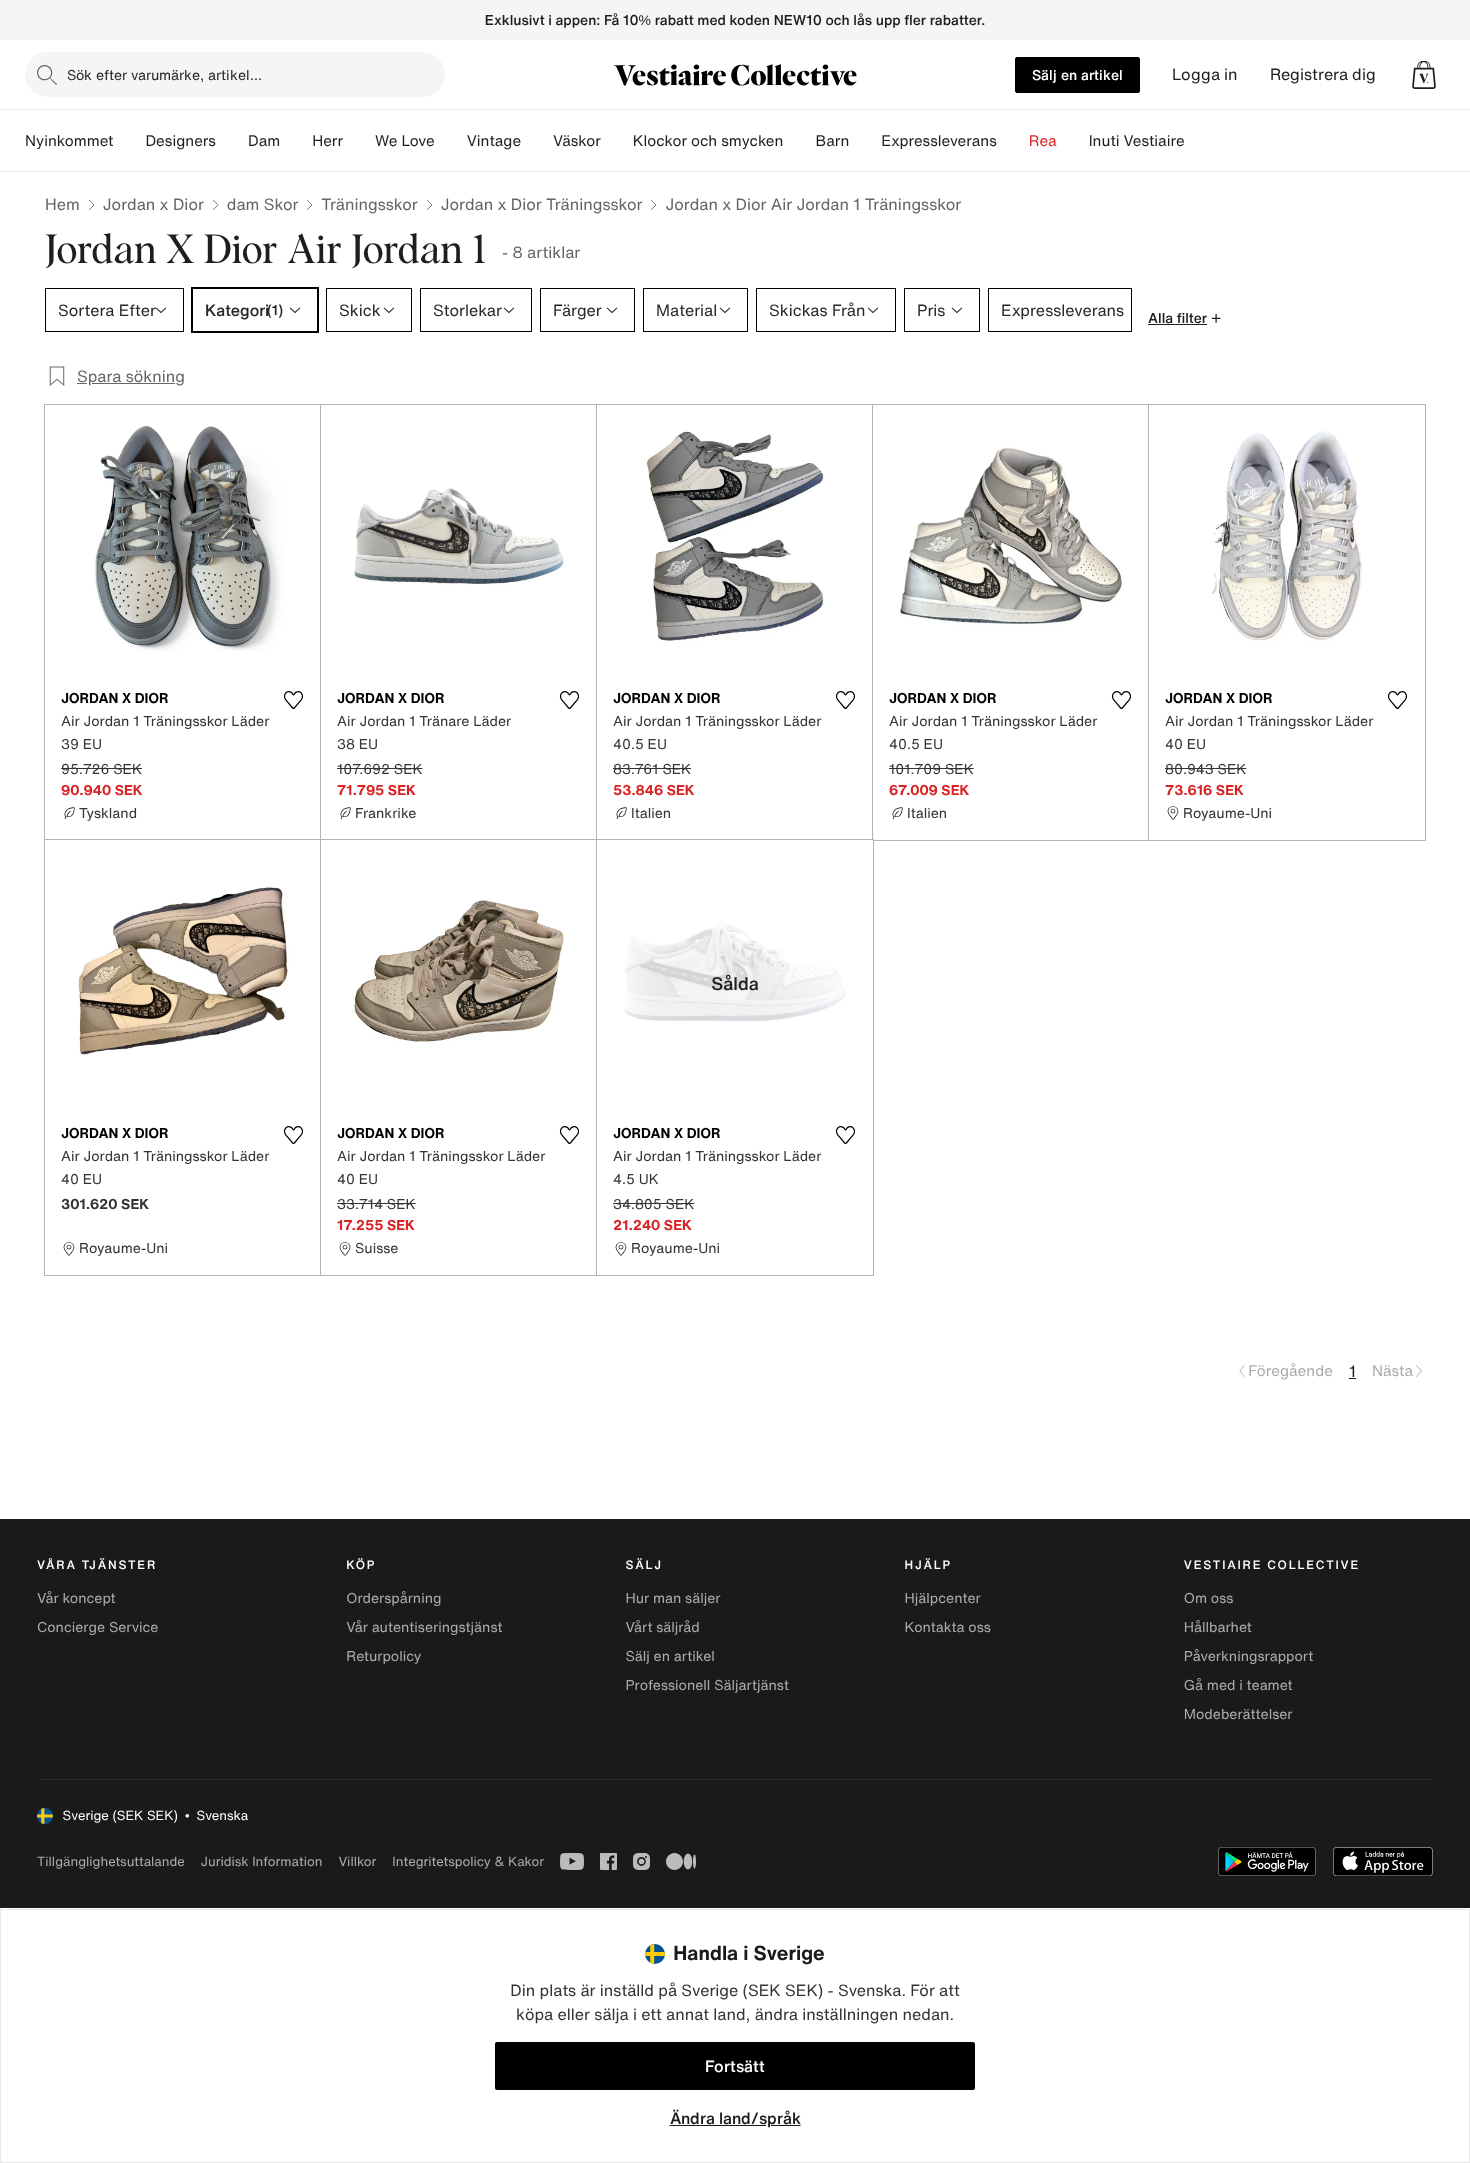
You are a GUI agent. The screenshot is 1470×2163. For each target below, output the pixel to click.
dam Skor (263, 204)
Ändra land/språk (735, 2118)
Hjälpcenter (943, 1598)
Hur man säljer (672, 1598)
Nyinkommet (69, 141)
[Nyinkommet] (129, 141)
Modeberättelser (1238, 1714)
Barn (832, 141)
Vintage (494, 141)
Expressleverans (938, 141)
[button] (1424, 75)
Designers (180, 141)
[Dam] (296, 141)
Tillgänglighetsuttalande (111, 1861)
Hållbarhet (1218, 1627)
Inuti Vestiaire (1137, 141)
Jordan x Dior (153, 204)
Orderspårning (393, 1598)
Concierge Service (97, 1627)
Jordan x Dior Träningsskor (542, 204)
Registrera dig (1323, 74)
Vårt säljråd (662, 1627)
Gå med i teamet (1238, 1685)
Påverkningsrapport (1249, 1656)
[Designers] (232, 141)
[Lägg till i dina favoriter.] (293, 700)
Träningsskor (369, 204)
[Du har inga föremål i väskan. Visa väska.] (1424, 75)
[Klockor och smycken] (799, 141)
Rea (1043, 141)
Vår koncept (76, 1598)
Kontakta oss (948, 1627)
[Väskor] (617, 141)
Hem (62, 204)
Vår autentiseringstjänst (424, 1627)
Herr (327, 141)
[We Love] (451, 141)
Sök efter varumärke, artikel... (164, 74)
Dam (264, 141)
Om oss (1209, 1598)
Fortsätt (735, 2066)
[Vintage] (537, 141)
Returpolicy (383, 1656)
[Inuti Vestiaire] (1201, 141)
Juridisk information (262, 1861)
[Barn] (865, 141)
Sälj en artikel (1077, 74)
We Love (405, 141)
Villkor (357, 1861)
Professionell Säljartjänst (707, 1685)
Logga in (1205, 74)
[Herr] (359, 141)
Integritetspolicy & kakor (468, 1861)
